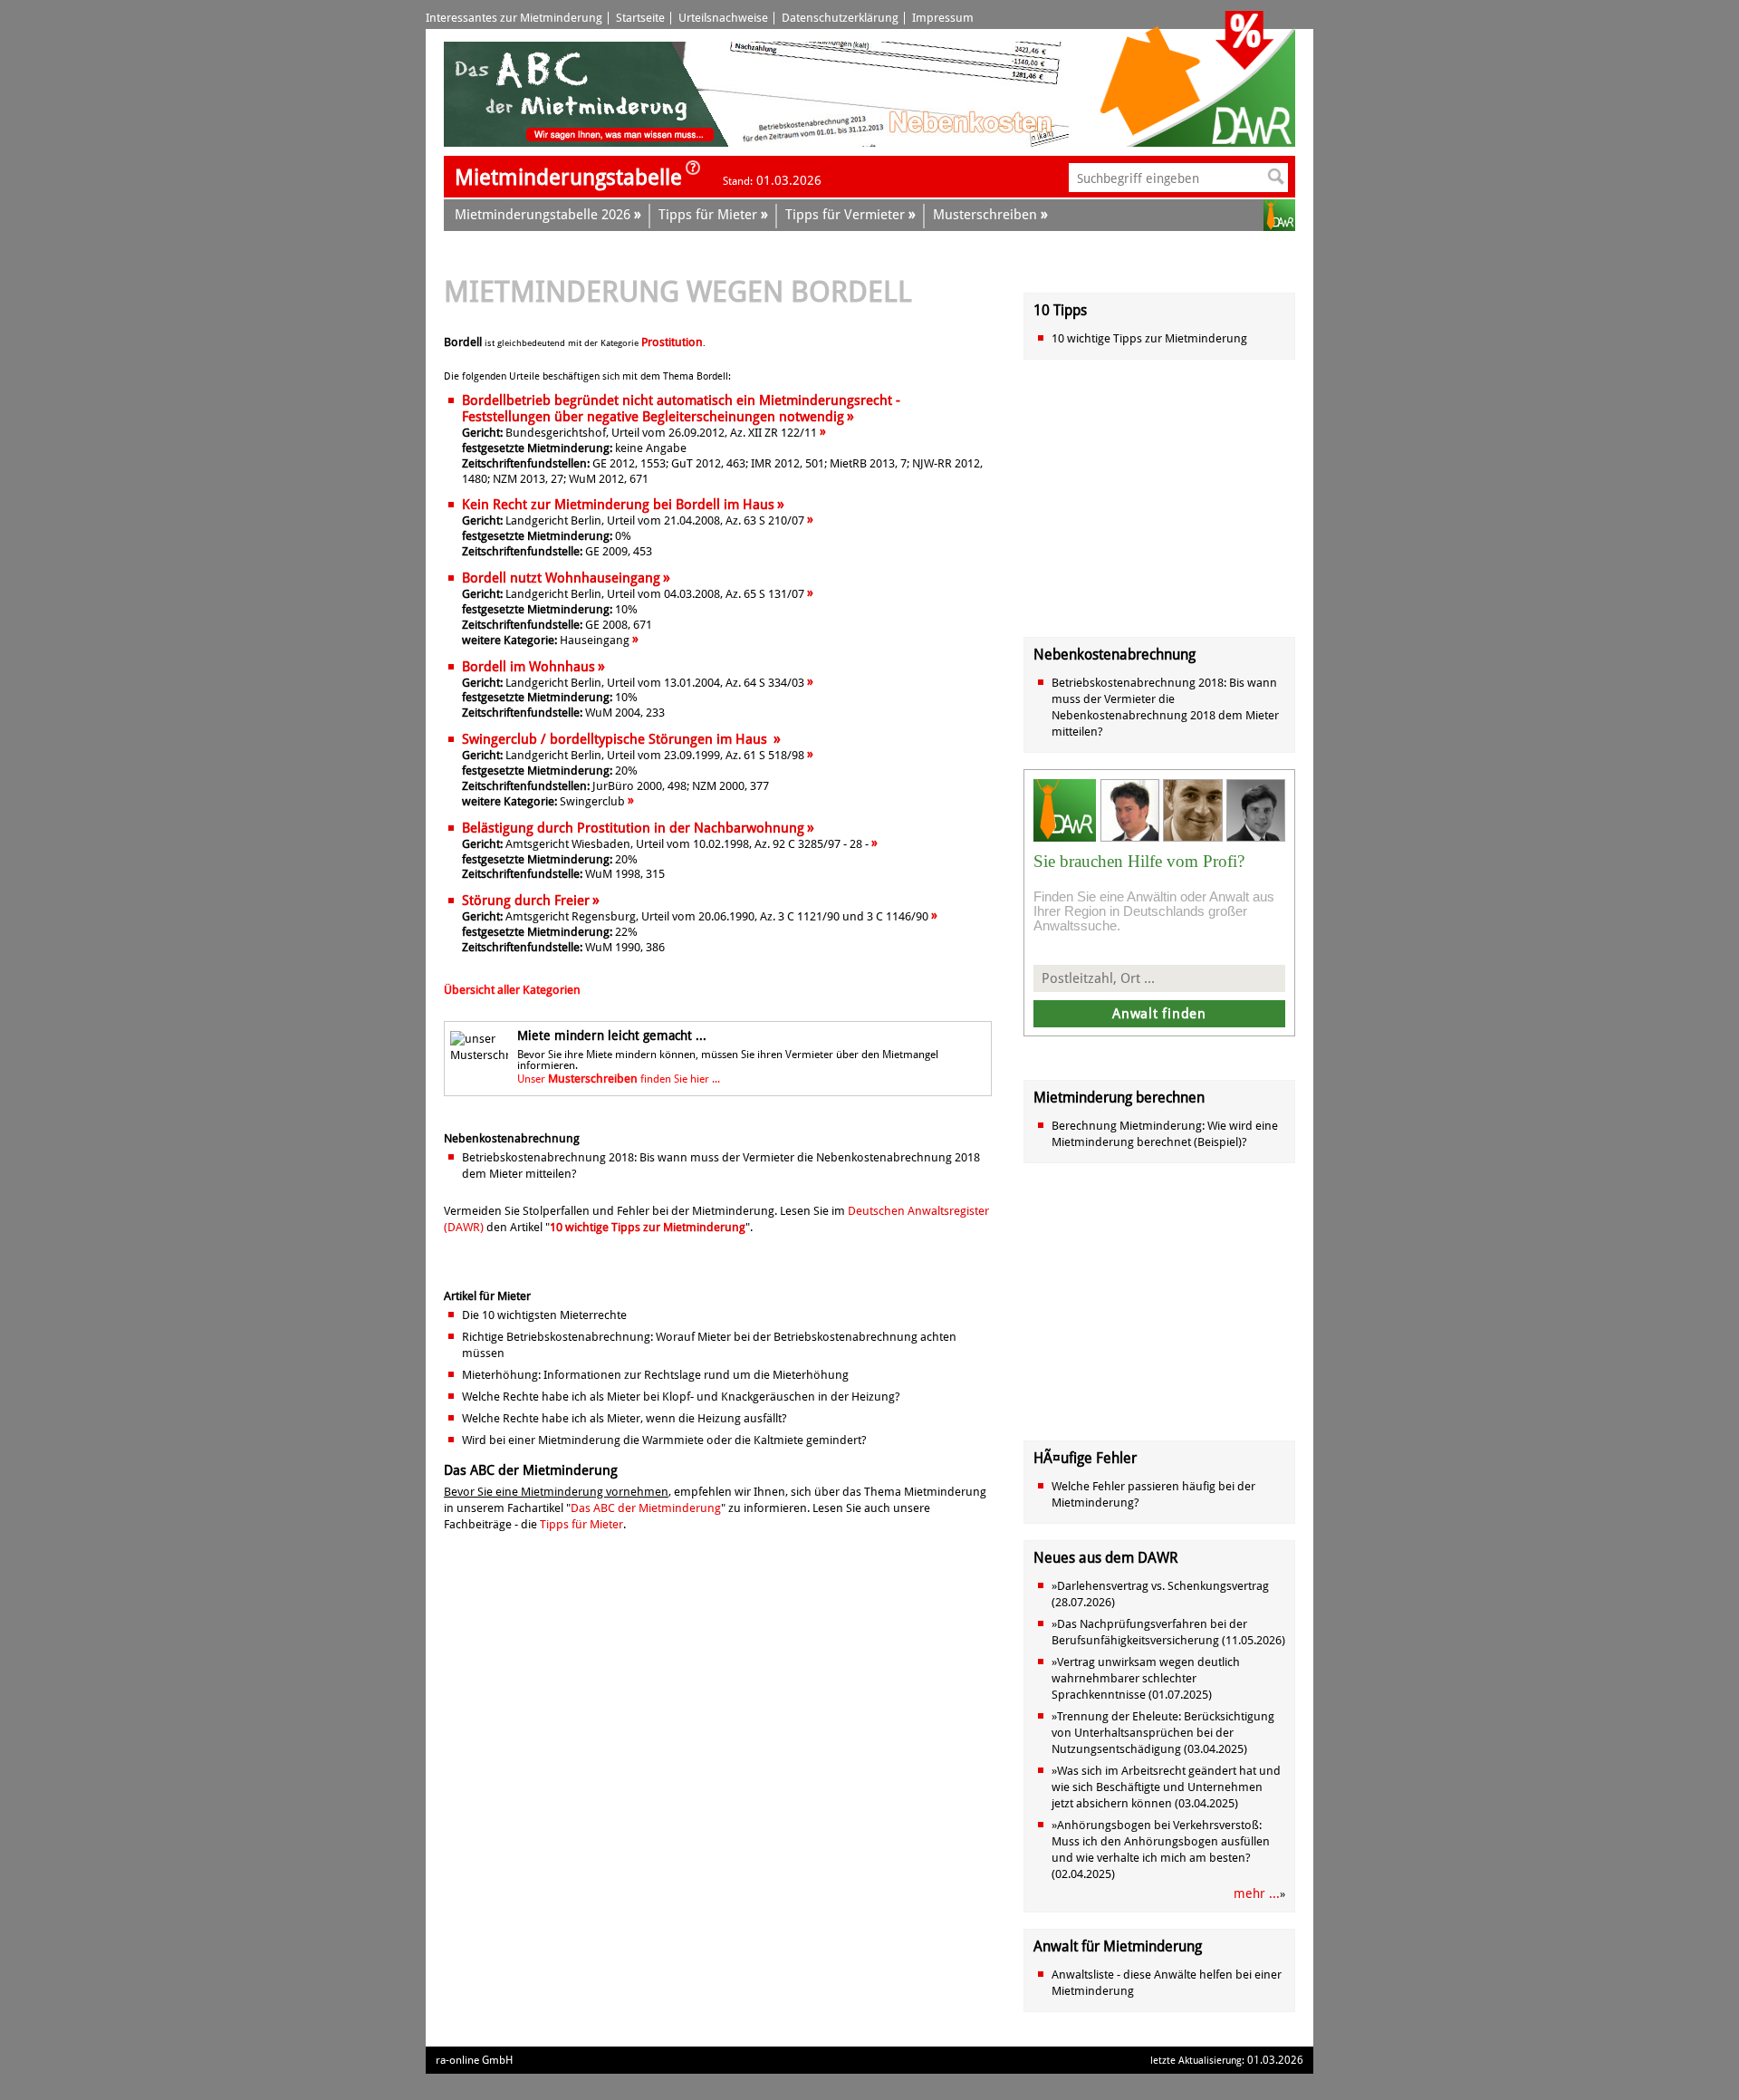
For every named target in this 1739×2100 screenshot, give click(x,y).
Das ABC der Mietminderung (646, 1508)
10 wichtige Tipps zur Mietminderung (648, 1227)
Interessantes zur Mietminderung (514, 18)
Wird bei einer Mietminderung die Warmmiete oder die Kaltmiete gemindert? (664, 1440)
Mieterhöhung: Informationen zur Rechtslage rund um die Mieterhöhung (655, 1375)
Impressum (943, 18)
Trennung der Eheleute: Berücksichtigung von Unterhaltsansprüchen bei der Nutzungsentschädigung (1163, 1733)
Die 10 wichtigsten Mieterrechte (544, 1315)
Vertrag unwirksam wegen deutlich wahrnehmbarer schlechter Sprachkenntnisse (1146, 1678)
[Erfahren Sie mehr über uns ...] (693, 173)
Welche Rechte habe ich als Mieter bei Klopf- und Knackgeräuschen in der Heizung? (681, 1397)
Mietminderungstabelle (568, 178)
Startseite (640, 18)
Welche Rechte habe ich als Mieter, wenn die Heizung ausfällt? (625, 1418)
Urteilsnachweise (723, 18)
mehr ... (1257, 1893)
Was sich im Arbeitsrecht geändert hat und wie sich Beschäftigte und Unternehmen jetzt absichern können (1166, 1787)
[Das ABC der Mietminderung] (586, 143)
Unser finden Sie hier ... (619, 1079)
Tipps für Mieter (581, 1524)
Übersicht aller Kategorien (512, 990)
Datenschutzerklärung (840, 18)
